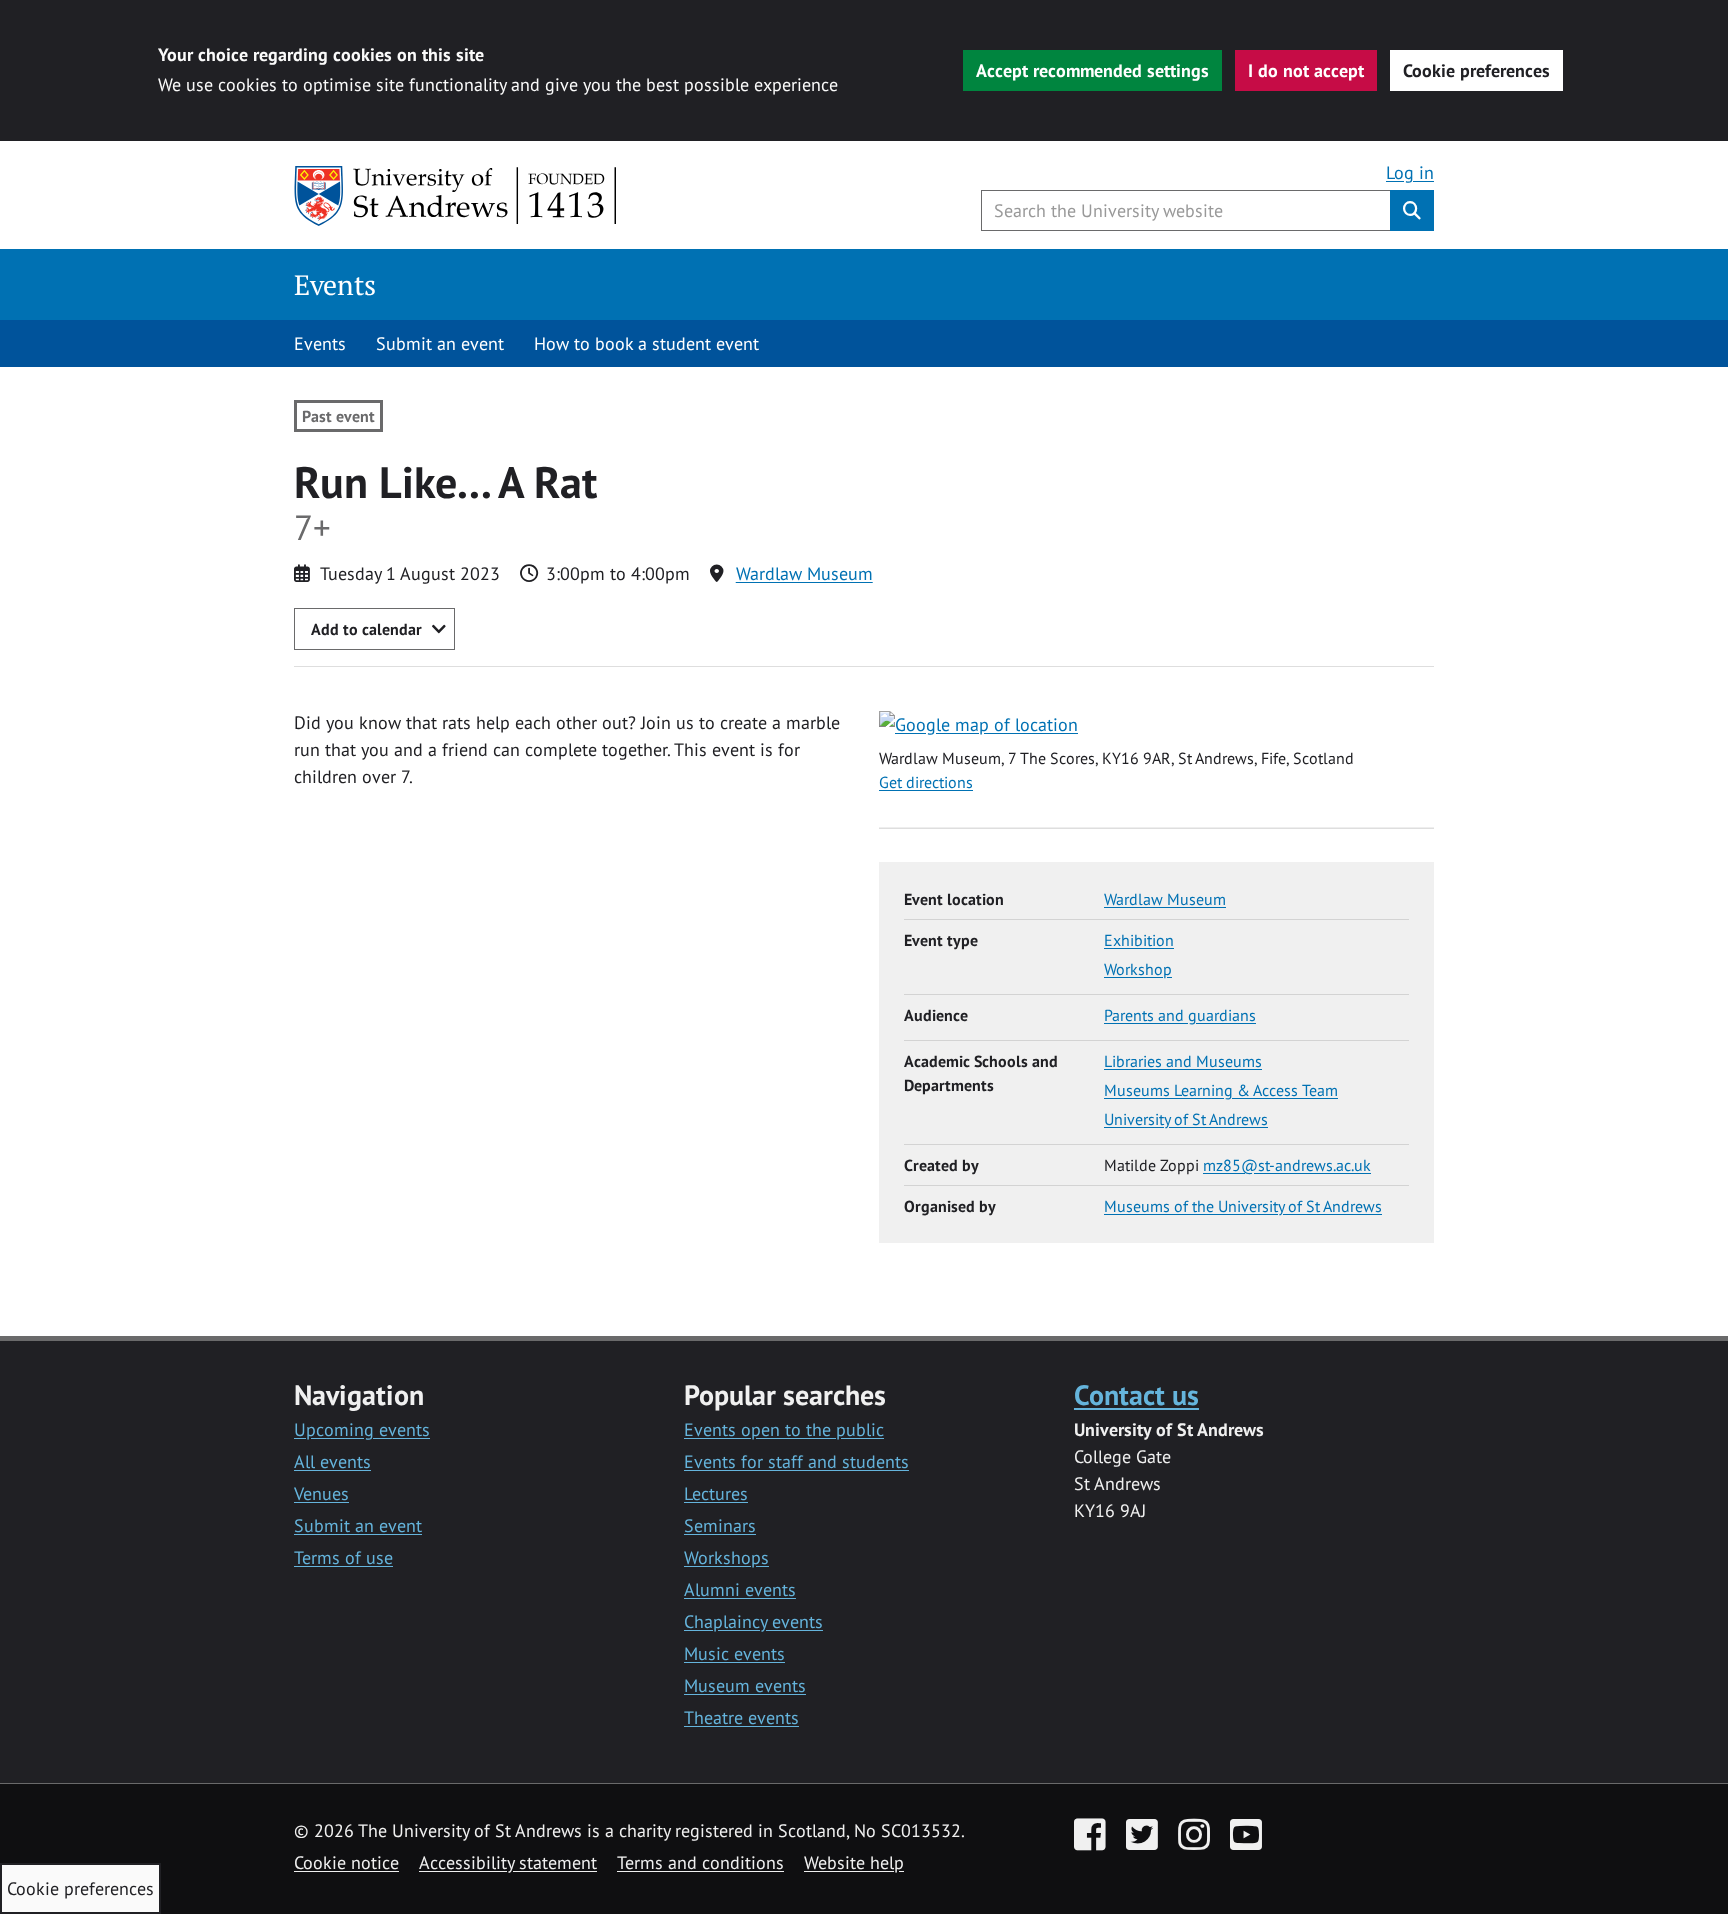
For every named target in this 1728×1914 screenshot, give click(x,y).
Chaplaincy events (753, 1621)
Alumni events (740, 1589)
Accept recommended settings (1092, 70)
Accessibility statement (508, 1862)
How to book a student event (646, 343)
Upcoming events (362, 1429)
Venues (321, 1493)
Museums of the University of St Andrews (1243, 1206)
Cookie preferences (1476, 70)
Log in (1410, 172)
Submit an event (440, 343)
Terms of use (343, 1557)
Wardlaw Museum (804, 573)
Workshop (1138, 969)
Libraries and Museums (1183, 1061)
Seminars (720, 1525)
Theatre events (741, 1717)
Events (335, 284)
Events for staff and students (796, 1461)
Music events (734, 1653)
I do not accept (1306, 70)
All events (332, 1461)
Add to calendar (366, 629)
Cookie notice (346, 1862)
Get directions (926, 782)
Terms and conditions (700, 1862)
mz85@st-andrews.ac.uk (1287, 1165)
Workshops (726, 1557)
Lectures (716, 1493)
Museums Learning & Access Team (1221, 1090)
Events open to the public (784, 1429)
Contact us (1136, 1394)
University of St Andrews (1186, 1119)
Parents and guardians (1180, 1015)
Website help (854, 1862)
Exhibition (1139, 940)
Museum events (745, 1685)
